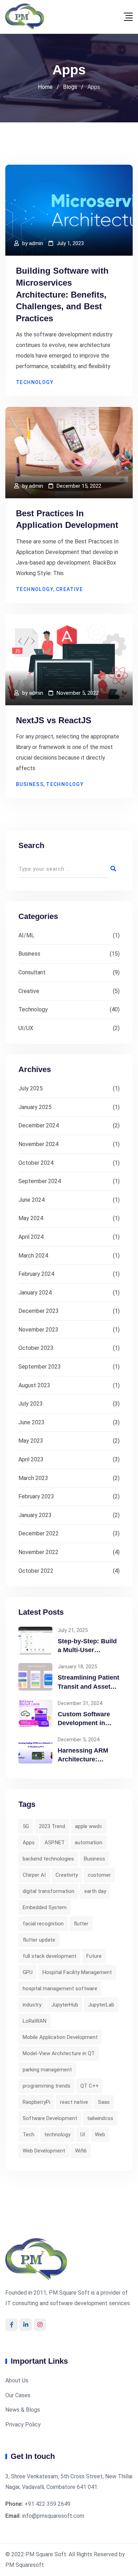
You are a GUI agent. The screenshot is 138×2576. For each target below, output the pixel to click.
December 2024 (39, 1125)
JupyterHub (65, 2005)
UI (83, 2135)
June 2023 (31, 1422)
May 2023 (31, 1441)
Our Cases (18, 2395)
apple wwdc (89, 1826)
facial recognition (43, 1924)
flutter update (39, 1940)
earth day (95, 1891)
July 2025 (31, 1088)
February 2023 (36, 1496)
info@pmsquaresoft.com (53, 2516)
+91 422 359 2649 (47, 2504)
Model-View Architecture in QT (59, 2053)
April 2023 (31, 1459)
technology (57, 2135)
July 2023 (31, 1404)
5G (26, 1826)
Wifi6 (81, 2151)
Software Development (50, 2118)
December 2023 (39, 1311)
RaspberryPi (36, 2102)
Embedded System (45, 1907)
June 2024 (31, 1200)
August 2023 (34, 1385)
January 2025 (35, 1107)
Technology (35, 382)
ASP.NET (55, 1843)
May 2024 (31, 1218)
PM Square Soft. (46, 2554)
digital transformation (48, 1891)
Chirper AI (34, 1875)
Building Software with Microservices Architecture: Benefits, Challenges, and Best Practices (62, 294)
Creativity (67, 1875)
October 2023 (36, 1348)
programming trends (47, 2086)
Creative (69, 589)
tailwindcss (100, 2118)
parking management (47, 2070)
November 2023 (38, 1330)
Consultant (32, 972)
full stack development (50, 1956)
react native (74, 2102)
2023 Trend (52, 1826)
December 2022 (39, 1533)
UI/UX (26, 1028)
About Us (17, 2380)
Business (30, 784)
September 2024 (40, 1181)
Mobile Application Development (60, 2037)
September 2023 (40, 1367)
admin (36, 243)
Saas (104, 2102)
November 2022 (38, 1552)
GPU (28, 1972)
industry (32, 2005)
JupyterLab (101, 2005)
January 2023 (35, 1515)
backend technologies (48, 1859)
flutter (81, 1924)
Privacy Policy (23, 2425)
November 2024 (38, 1144)
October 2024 (36, 1163)
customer (99, 1875)
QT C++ (90, 2086)
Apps (29, 1843)
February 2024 (36, 1274)
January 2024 (35, 1293)
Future (94, 1956)
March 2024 (33, 1256)
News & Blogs (23, 2410)
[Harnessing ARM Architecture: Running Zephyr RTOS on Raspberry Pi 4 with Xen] (35, 1750)
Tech (28, 2135)
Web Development (44, 2151)
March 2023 (33, 1478)
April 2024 (31, 1237)
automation (88, 1843)
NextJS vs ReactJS (54, 720)
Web (100, 2135)
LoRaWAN (34, 2021)
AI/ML (26, 935)
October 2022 (36, 1571)
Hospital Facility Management (77, 1972)
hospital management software (60, 1989)
